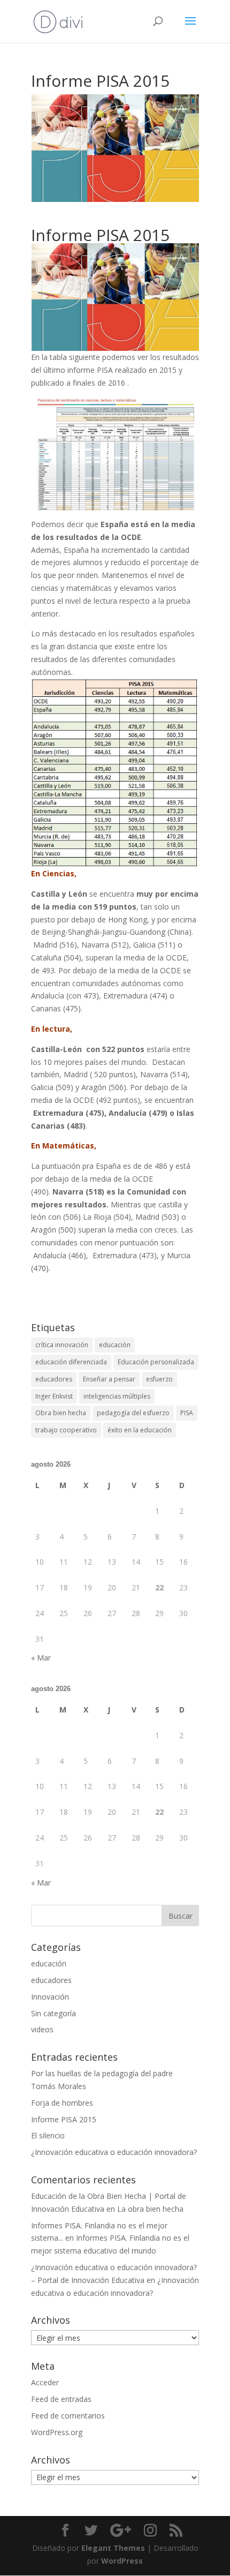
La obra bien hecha (150, 2209)
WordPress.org (57, 2432)
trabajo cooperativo (66, 1430)
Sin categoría (53, 2013)
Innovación (50, 1997)
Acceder (45, 2382)
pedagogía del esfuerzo (133, 1413)
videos (42, 2029)
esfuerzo (159, 1379)
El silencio (48, 2135)
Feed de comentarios (68, 2416)
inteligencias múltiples (117, 1396)
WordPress (122, 2561)
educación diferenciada (71, 1362)
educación (115, 1345)
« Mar (41, 1658)
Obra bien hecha (61, 1413)
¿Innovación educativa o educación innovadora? (114, 2152)
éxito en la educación (140, 1430)
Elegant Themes (113, 2548)
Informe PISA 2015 (64, 2119)
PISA (187, 1413)
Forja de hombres (62, 2103)
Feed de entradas (61, 2399)
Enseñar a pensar (109, 1379)
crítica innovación (62, 1345)
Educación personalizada (156, 1362)
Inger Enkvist (54, 1396)
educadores (54, 1379)
